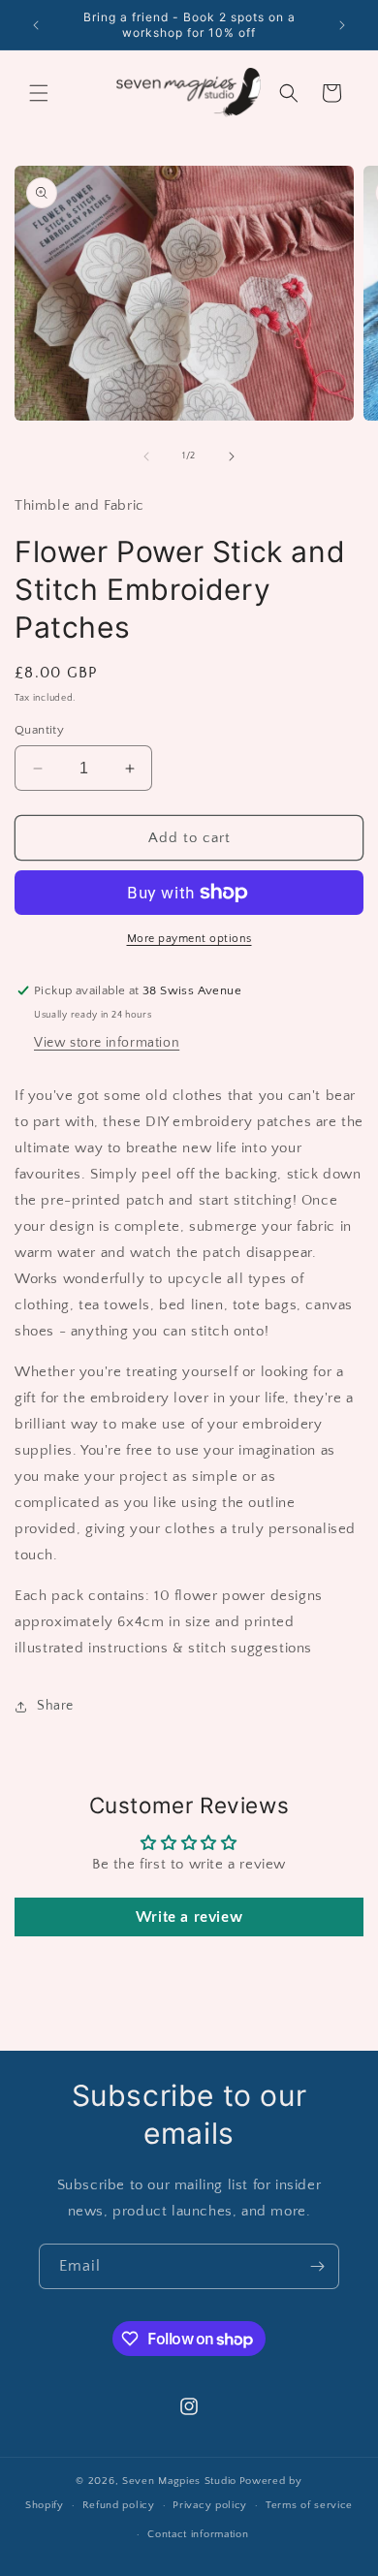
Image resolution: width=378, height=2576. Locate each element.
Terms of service (309, 2505)
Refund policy (119, 2505)
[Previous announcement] (36, 25)
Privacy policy (210, 2505)
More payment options (189, 939)
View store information (107, 1043)
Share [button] (55, 1706)
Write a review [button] (189, 1917)
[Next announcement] (342, 25)
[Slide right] (232, 456)
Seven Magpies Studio (179, 2481)
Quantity (39, 730)
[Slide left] (146, 456)
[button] (39, 93)
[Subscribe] (317, 2266)
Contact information (198, 2534)
